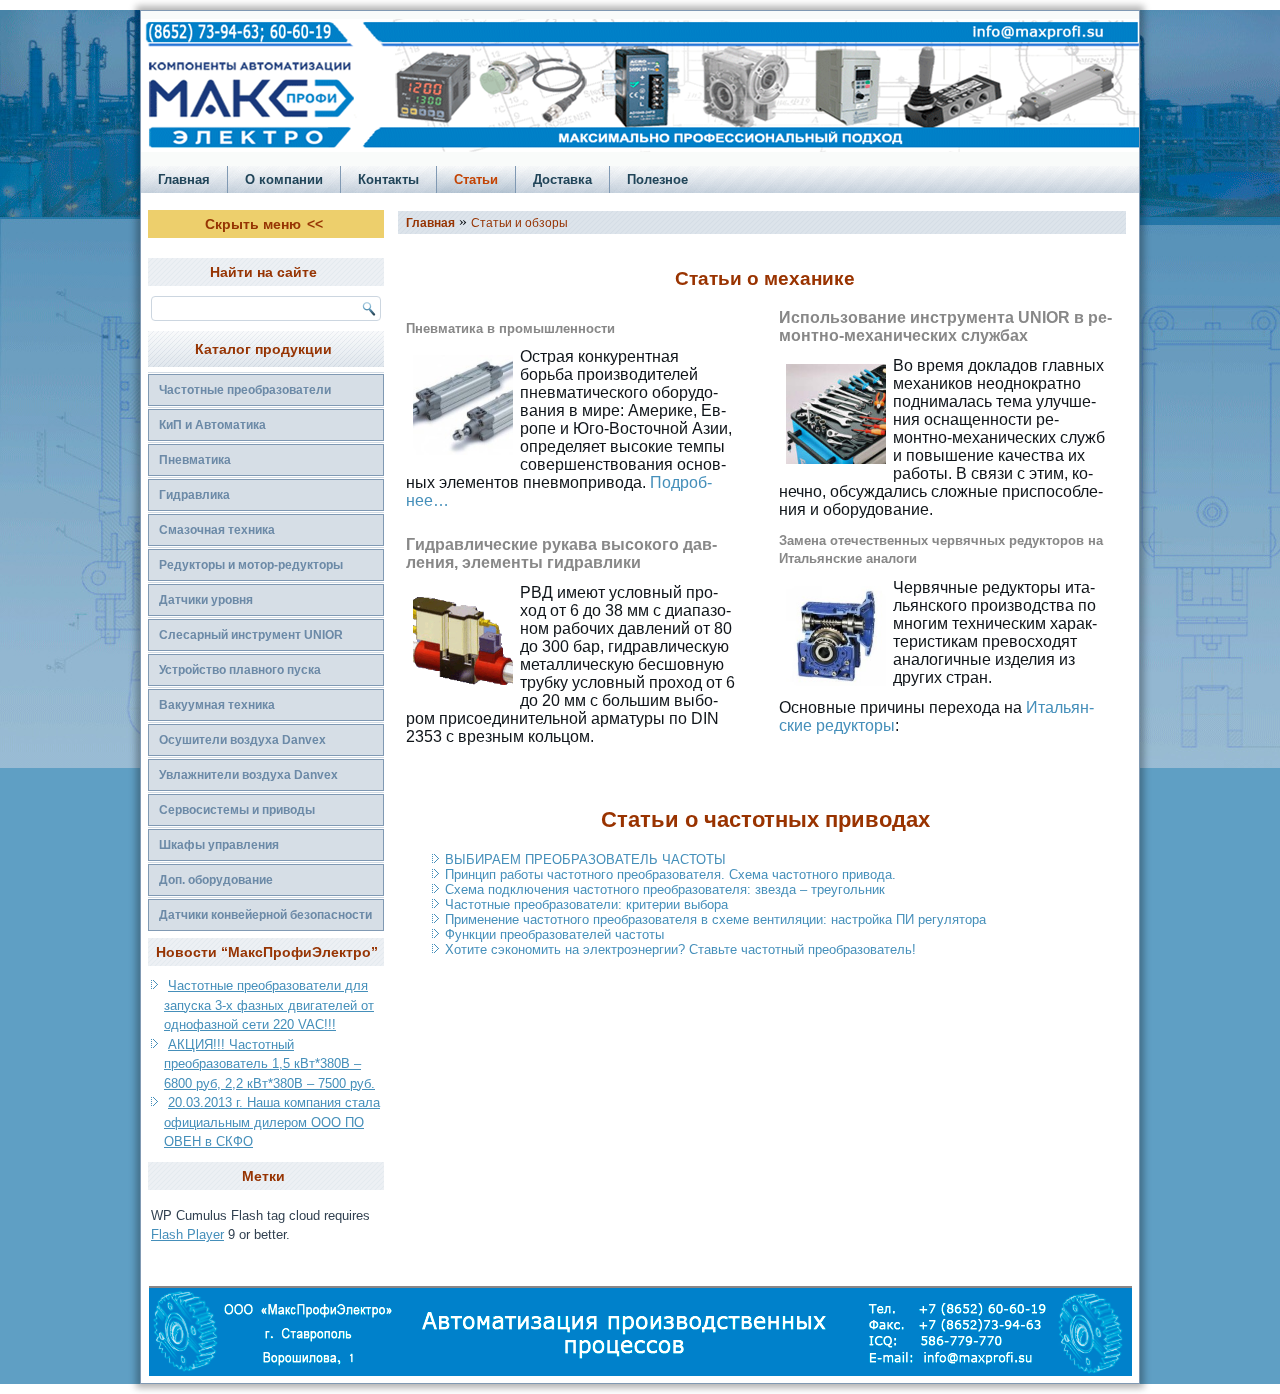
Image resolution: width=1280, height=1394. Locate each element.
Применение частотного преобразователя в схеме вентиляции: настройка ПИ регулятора (715, 919)
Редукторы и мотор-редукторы (251, 565)
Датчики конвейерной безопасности (265, 915)
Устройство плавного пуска (240, 670)
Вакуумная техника (217, 705)
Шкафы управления (219, 845)
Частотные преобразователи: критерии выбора (586, 904)
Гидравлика (194, 495)
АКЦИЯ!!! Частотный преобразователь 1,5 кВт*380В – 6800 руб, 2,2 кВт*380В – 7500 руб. (269, 1064)
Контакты (388, 179)
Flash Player (187, 1234)
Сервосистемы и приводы (237, 810)
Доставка (562, 179)
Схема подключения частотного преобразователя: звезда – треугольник (665, 889)
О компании (284, 179)
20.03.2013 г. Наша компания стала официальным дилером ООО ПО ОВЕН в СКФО (272, 1122)
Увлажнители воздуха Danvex (248, 775)
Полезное (657, 179)
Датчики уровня (206, 600)
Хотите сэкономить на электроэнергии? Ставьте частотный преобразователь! (680, 949)
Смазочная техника (217, 530)
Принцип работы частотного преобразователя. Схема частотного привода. (670, 874)
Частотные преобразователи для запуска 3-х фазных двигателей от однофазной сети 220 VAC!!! (269, 1005)
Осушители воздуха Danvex (242, 740)
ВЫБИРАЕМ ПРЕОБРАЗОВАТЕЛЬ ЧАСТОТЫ (585, 859)
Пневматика (195, 460)
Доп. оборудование (216, 880)
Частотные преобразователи (245, 390)
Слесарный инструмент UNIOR (251, 635)
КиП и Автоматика (212, 425)
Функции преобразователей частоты (554, 934)
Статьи (476, 179)
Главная (184, 179)
